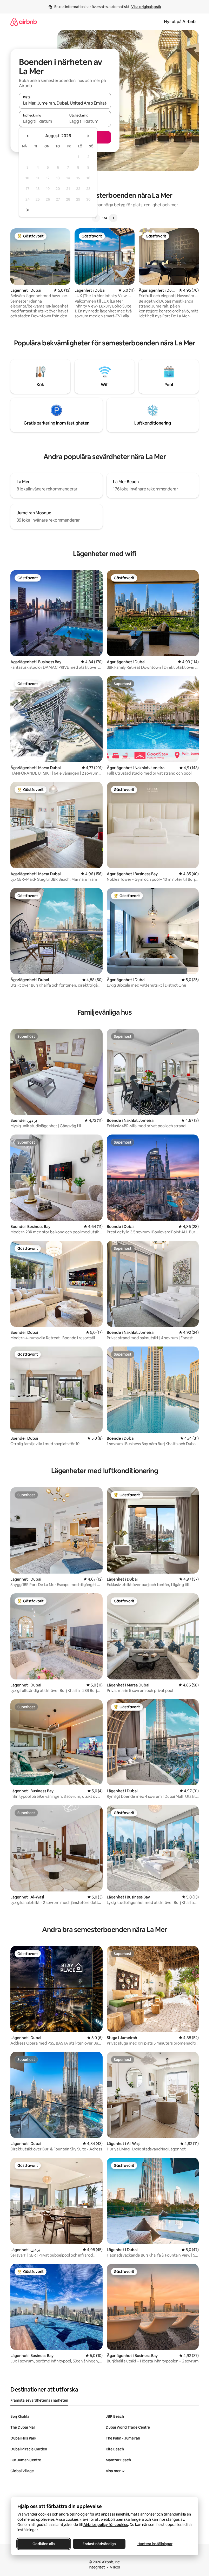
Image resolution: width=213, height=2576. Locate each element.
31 (28, 210)
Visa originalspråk (146, 7)
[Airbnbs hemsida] (24, 22)
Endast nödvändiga (99, 2544)
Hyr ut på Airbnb (180, 22)
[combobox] (65, 103)
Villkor (115, 2567)
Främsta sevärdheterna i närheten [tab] (39, 2400)
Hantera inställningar (155, 2544)
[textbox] (42, 121)
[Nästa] (113, 218)
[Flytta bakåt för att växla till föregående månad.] (28, 136)
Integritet (97, 2567)
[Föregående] (96, 218)
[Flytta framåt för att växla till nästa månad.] (88, 136)
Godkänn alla (44, 2544)
